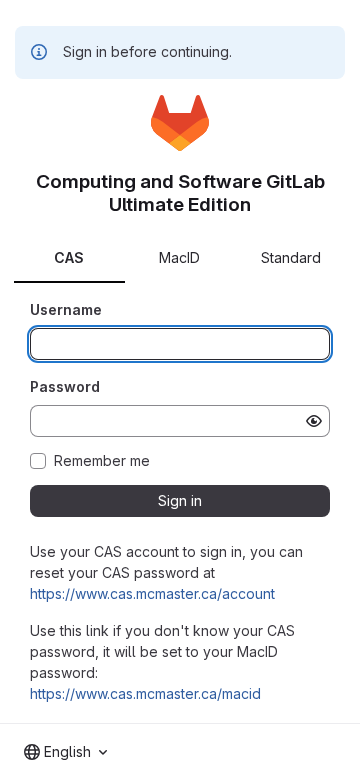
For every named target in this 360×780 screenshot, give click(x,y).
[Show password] (314, 421)
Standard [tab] (291, 257)
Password (65, 386)
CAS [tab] (69, 257)
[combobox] (65, 752)
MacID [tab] (179, 257)
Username (66, 309)
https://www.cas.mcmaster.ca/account (152, 593)
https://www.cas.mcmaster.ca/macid (145, 693)
